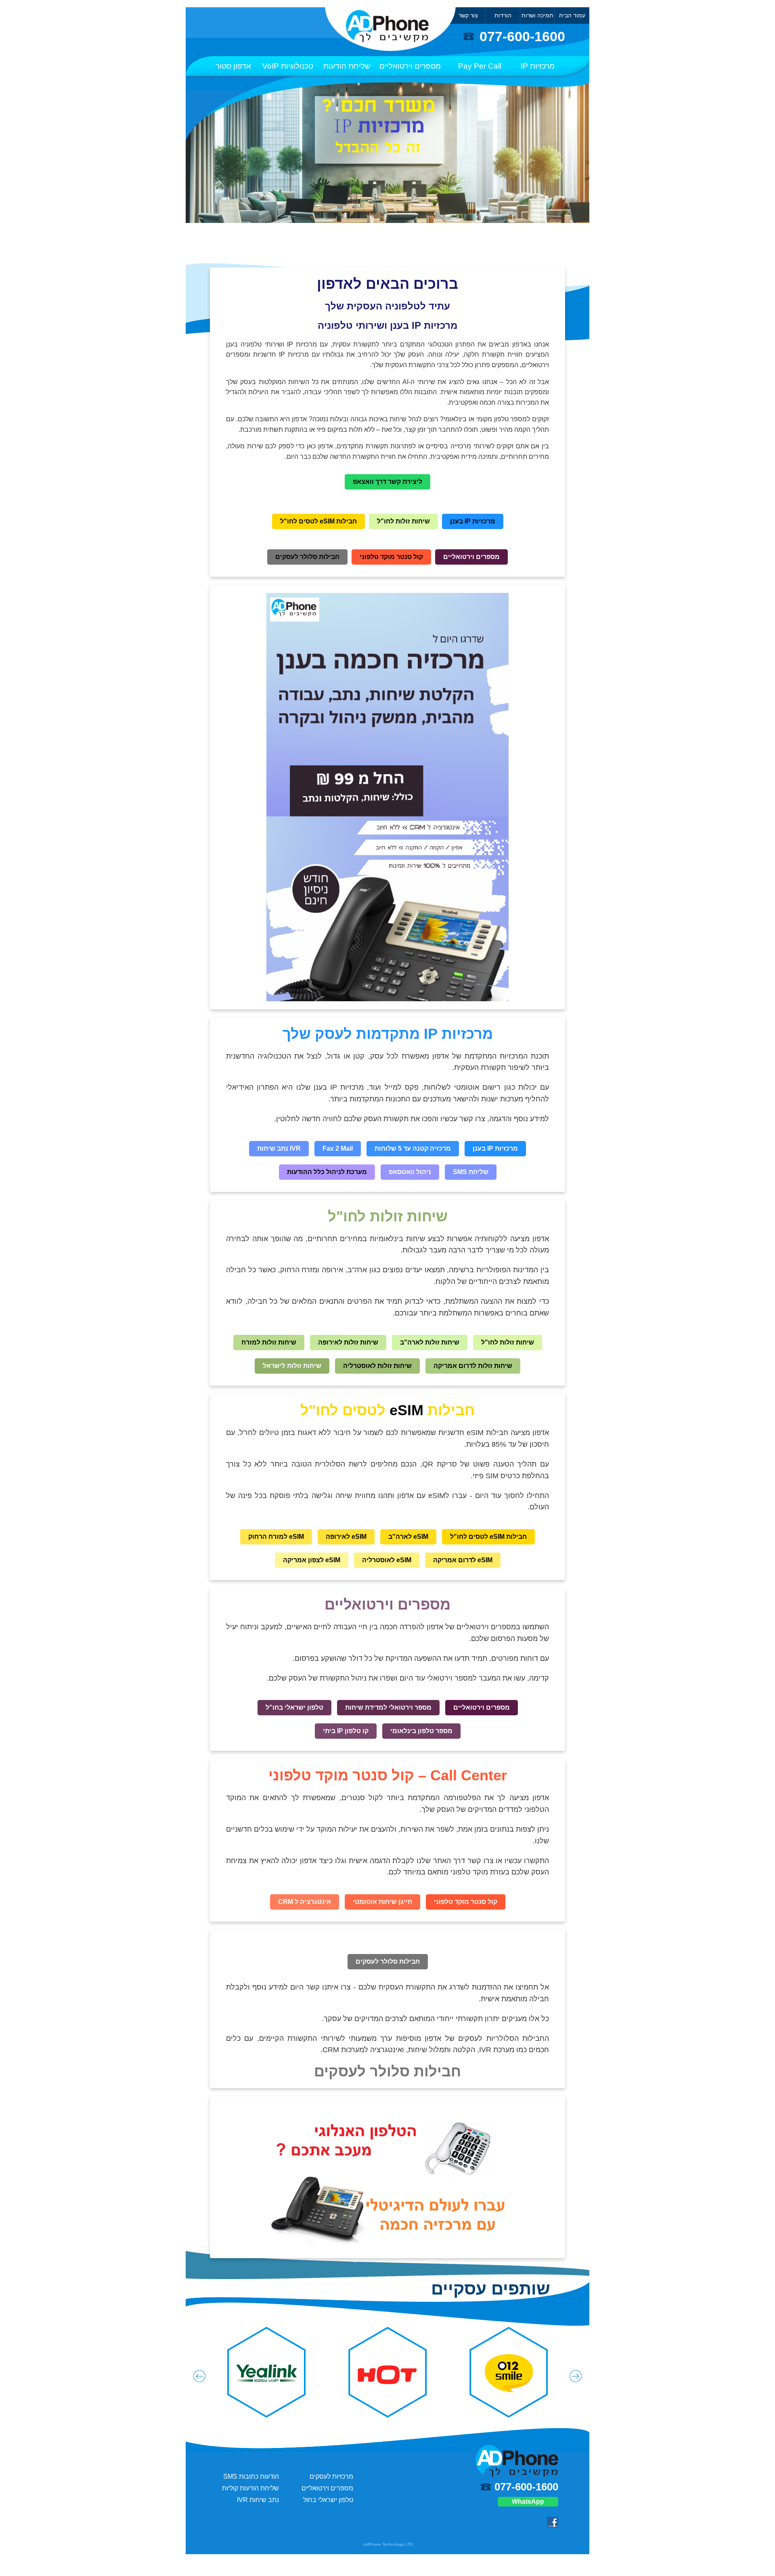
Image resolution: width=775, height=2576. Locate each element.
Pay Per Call (480, 66)
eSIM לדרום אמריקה (463, 1560)
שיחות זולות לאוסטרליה (377, 1366)
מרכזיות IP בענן (473, 521)
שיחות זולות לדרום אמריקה (473, 1366)
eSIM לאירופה (346, 1537)
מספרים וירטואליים (410, 66)
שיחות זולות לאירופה (348, 1342)
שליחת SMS (471, 1172)
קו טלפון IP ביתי (346, 1731)
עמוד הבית (572, 15)
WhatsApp (528, 2501)
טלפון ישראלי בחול (328, 2500)
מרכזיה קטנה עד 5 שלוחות (413, 1148)
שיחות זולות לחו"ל (403, 521)
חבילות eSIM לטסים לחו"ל (318, 521)
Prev (199, 2376)
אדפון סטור (233, 66)
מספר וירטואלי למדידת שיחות (388, 1707)
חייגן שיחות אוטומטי (382, 1902)
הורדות (503, 15)
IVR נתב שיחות (279, 1148)
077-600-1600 (522, 37)
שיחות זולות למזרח (269, 1342)
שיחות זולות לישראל (292, 1366)
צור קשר (468, 15)
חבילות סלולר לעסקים (307, 557)
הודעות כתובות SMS (251, 2476)
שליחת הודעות (347, 66)
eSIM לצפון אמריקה (312, 1560)
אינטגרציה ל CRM (305, 1902)
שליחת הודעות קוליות (250, 2488)
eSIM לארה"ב (408, 1537)
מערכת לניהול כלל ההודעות (327, 1172)
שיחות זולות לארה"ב (430, 1342)
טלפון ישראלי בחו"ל (294, 1707)
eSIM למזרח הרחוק (276, 1537)
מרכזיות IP (538, 66)
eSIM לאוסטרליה (387, 1560)
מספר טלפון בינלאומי (421, 1731)
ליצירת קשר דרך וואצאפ (387, 482)
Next (576, 2376)
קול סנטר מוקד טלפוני (391, 557)
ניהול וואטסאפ (410, 1172)
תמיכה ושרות (537, 15)
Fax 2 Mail (338, 1148)
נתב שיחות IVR (258, 2500)
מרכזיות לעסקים (331, 2476)
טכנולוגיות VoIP (288, 66)
